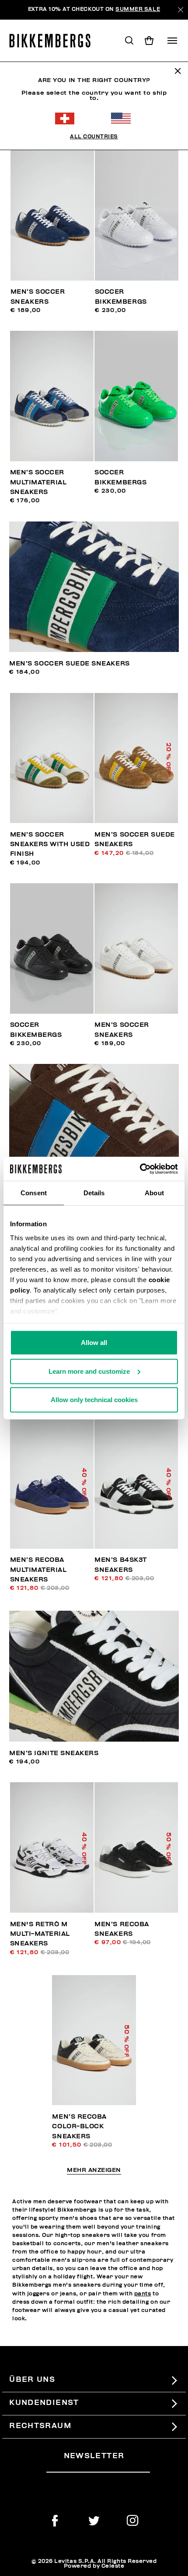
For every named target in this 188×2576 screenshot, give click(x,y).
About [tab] (154, 1193)
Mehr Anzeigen (94, 2171)
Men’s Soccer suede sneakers (69, 664)
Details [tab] (94, 1193)
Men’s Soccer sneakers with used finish (50, 844)
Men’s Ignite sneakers (54, 1753)
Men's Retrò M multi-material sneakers (40, 1934)
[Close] (180, 10)
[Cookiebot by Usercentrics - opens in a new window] (140, 1169)
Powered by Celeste (94, 2566)
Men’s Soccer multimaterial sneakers (38, 482)
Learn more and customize (89, 1371)
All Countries (94, 137)
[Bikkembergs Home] (54, 41)
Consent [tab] (34, 1193)
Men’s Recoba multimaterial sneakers (38, 1570)
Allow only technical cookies (94, 1400)
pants (143, 2294)
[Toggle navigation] (172, 41)
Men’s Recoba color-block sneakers (79, 2127)
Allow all (94, 1343)
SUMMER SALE (138, 9)
